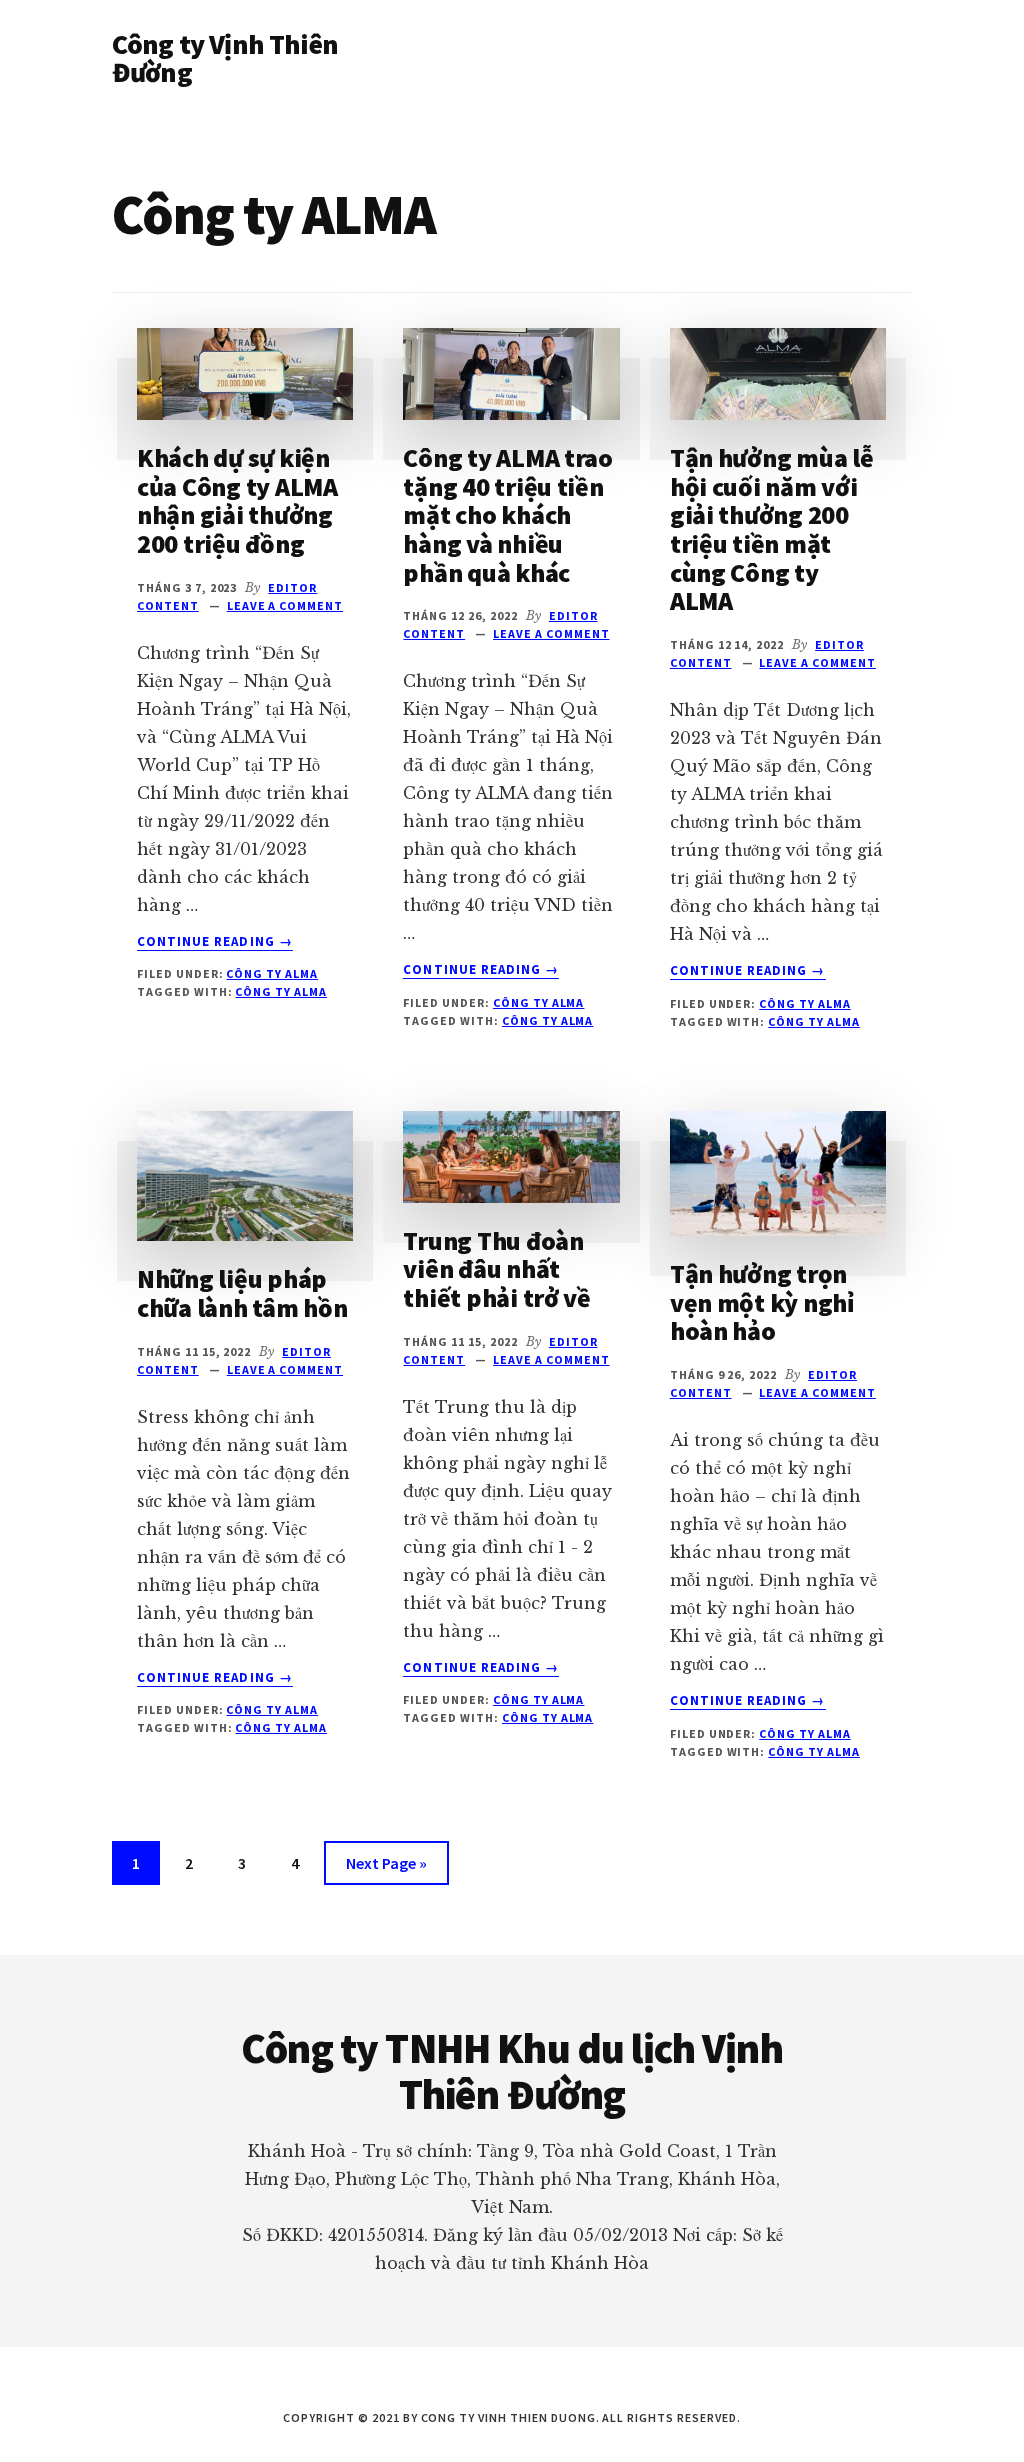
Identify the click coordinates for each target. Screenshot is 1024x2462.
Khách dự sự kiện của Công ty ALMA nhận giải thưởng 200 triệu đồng (237, 500)
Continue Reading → (215, 942)
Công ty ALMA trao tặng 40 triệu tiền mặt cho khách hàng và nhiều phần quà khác (508, 514)
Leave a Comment (285, 605)
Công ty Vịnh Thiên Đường (225, 58)
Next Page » (386, 1868)
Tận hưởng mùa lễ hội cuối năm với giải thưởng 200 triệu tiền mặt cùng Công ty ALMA (772, 529)
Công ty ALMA (272, 973)
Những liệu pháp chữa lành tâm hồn (242, 1293)
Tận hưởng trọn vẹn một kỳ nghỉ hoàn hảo (762, 1302)
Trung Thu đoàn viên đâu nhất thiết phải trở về (497, 1269)
